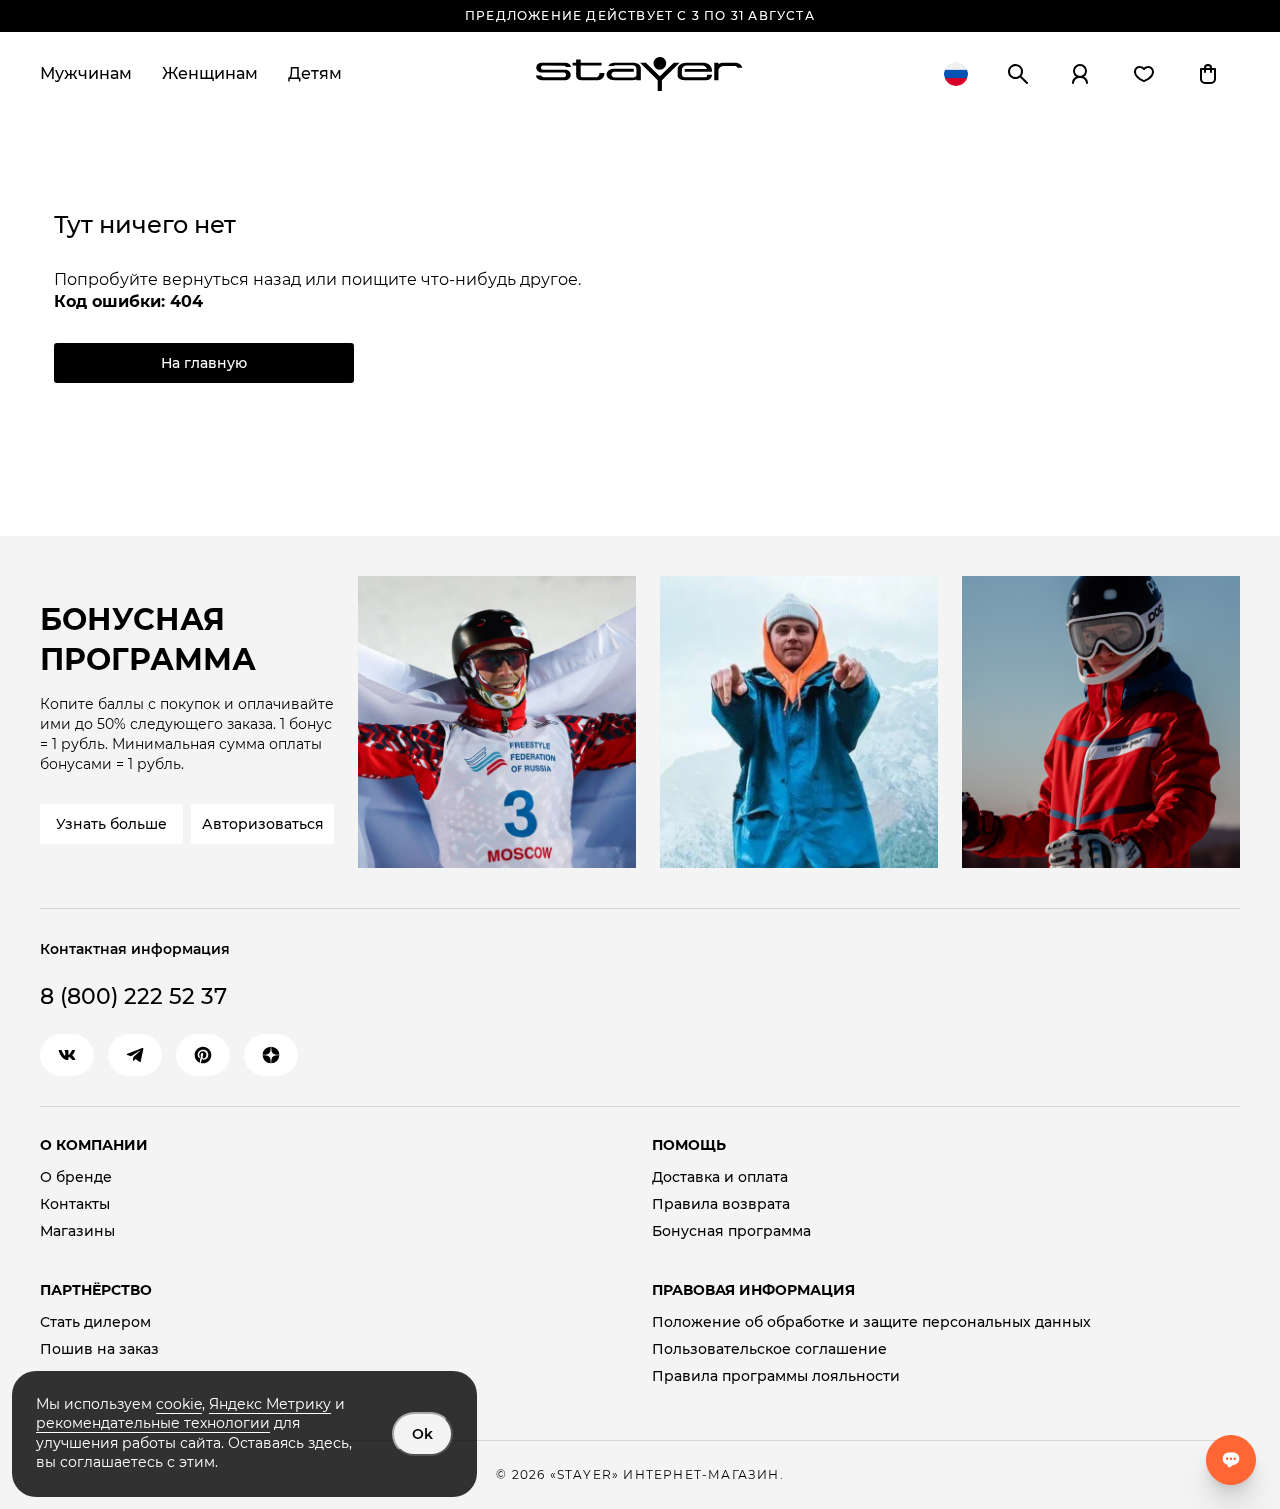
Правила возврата (721, 1204)
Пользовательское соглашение (769, 1349)
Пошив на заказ (99, 1349)
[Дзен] (271, 1055)
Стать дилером (95, 1322)
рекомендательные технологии (153, 1423)
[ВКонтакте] (67, 1055)
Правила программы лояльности (776, 1376)
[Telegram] (135, 1055)
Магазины (77, 1231)
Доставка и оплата (720, 1177)
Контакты (75, 1204)
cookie (179, 1404)
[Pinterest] (203, 1055)
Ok (422, 1434)
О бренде (76, 1177)
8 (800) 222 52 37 (133, 996)
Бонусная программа (731, 1231)
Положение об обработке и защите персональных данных (871, 1322)
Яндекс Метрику (270, 1404)
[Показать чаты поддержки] (1231, 1460)
